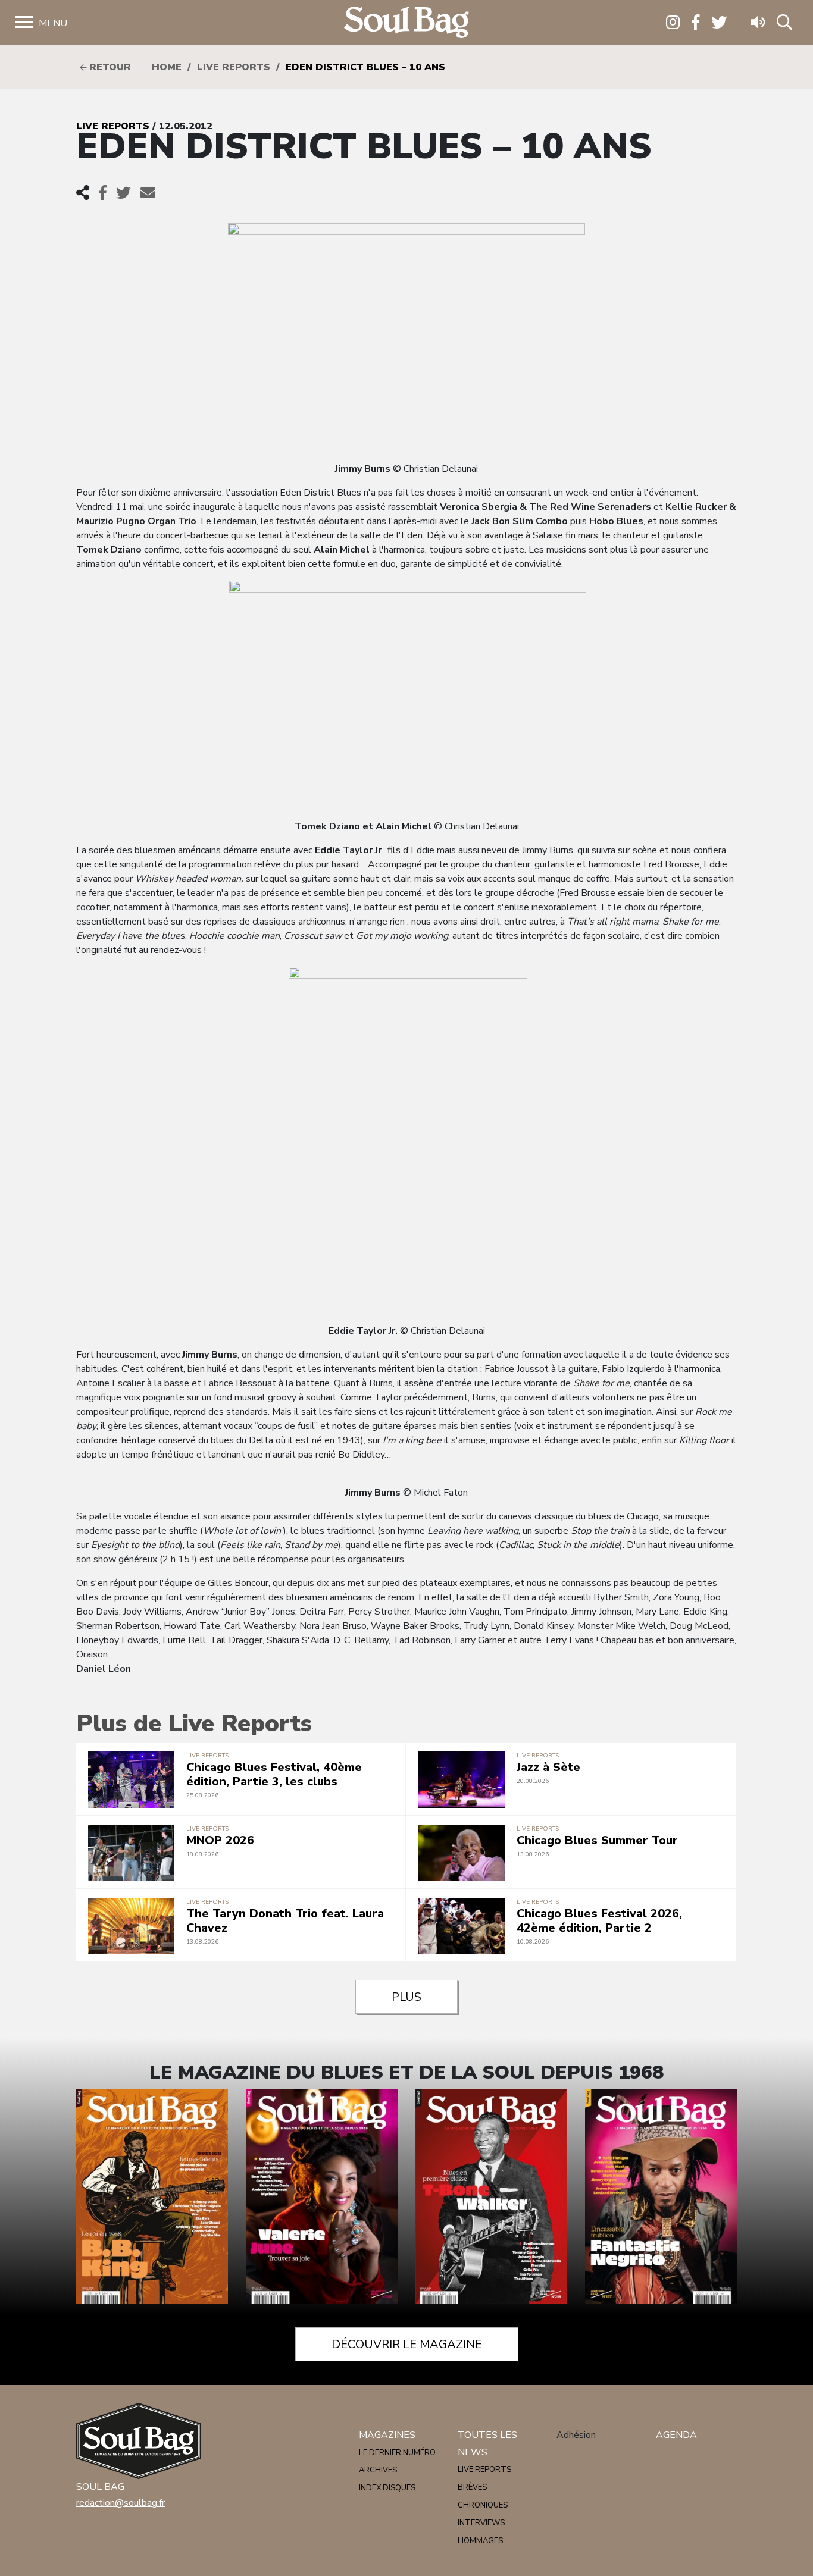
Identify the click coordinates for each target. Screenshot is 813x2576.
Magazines (387, 2435)
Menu (53, 23)
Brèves (472, 2487)
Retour (109, 67)
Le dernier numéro (397, 2453)
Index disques (387, 2488)
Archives (378, 2470)
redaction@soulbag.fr (121, 2503)
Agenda (676, 2435)
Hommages (480, 2541)
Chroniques (483, 2505)
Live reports (234, 67)
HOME (167, 67)
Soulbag (406, 23)
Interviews (481, 2523)
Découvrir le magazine (407, 2344)
